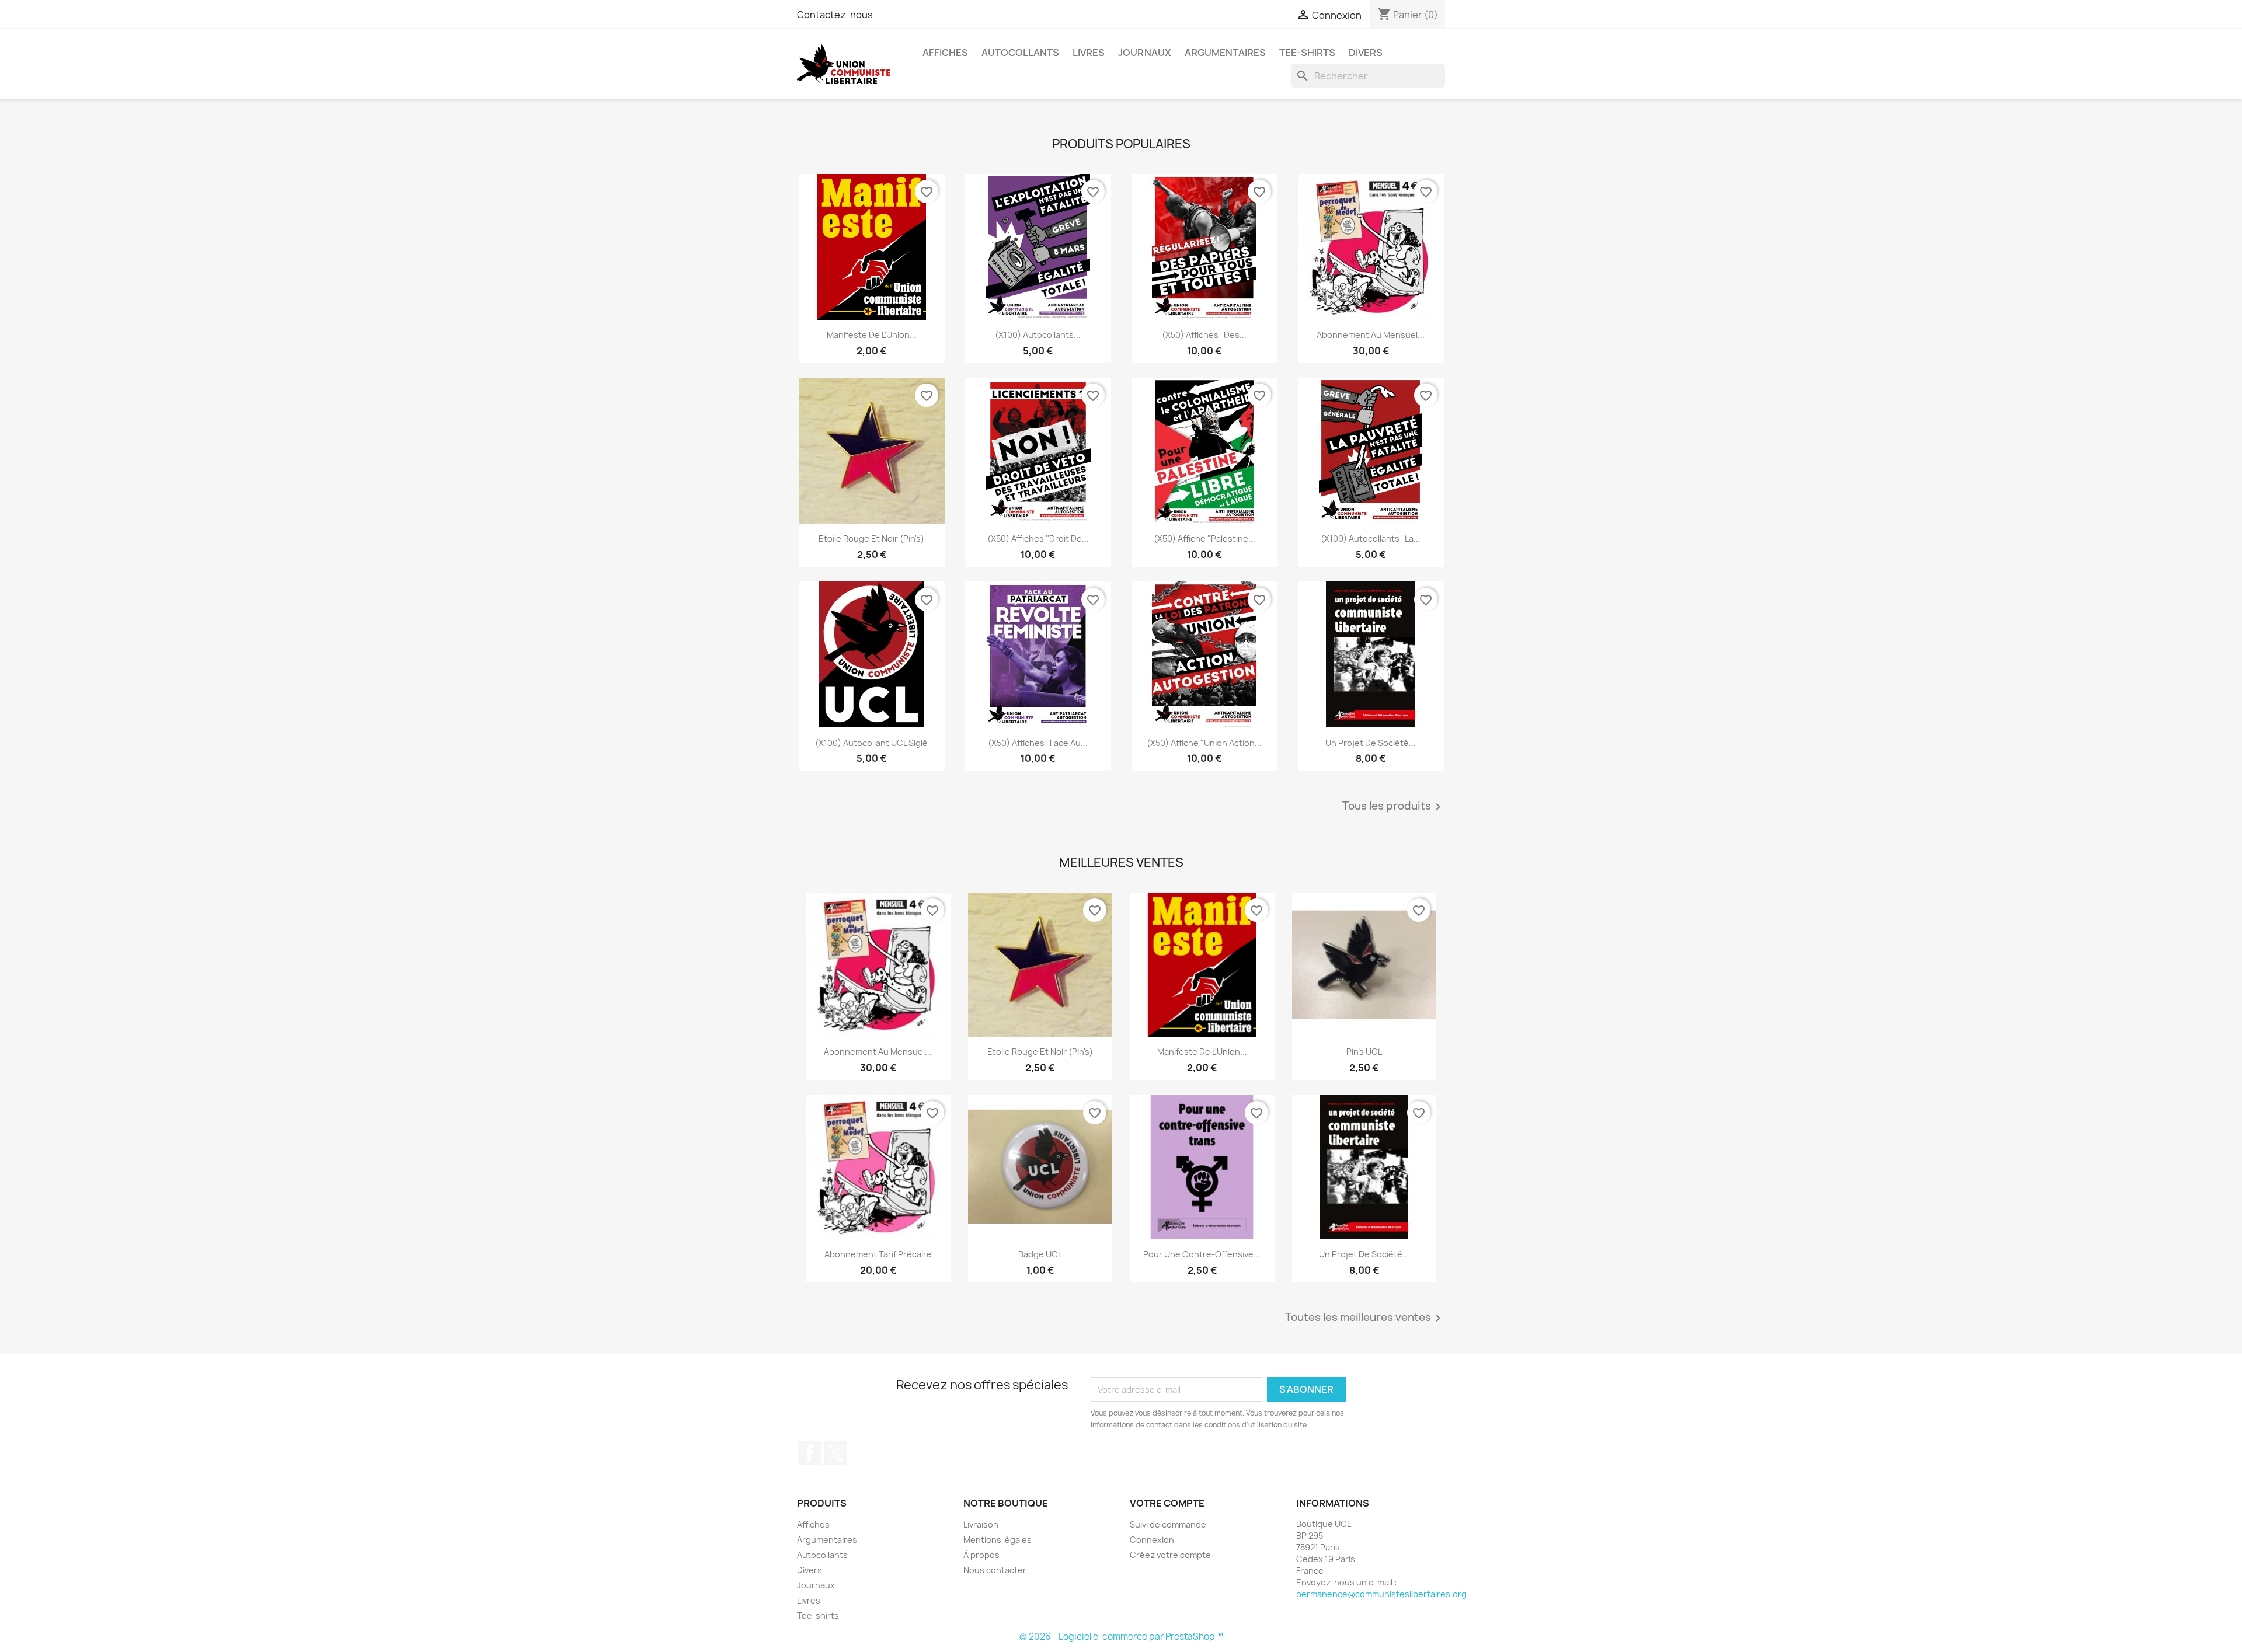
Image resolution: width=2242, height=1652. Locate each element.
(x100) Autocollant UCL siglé (871, 743)
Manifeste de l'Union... (872, 335)
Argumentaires (1225, 53)
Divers (1366, 53)
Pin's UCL (1364, 1052)
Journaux (1145, 53)
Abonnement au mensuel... (1371, 335)
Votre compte (1167, 1503)
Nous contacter (995, 1570)
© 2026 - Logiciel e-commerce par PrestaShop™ (1121, 1637)
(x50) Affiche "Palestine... (1204, 539)
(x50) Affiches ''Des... (1204, 335)
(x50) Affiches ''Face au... (1038, 743)
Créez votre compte (1170, 1555)
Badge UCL (1040, 1254)
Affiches (945, 53)
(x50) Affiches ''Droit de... (1038, 539)
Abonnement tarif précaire (878, 1254)
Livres (1089, 53)
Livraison (981, 1524)
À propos (981, 1555)
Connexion (1152, 1540)
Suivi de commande (1168, 1524)
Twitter (835, 1453)
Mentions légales (998, 1540)
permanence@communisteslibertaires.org (1381, 1594)
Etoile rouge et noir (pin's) (871, 539)
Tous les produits (1394, 807)
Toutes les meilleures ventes (1365, 1318)
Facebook (810, 1453)
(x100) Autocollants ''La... (1371, 539)
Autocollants (1020, 53)
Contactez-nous (835, 15)
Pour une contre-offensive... (1202, 1254)
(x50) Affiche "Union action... (1204, 743)
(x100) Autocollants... (1038, 335)
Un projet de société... (1371, 743)
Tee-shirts (1307, 53)
